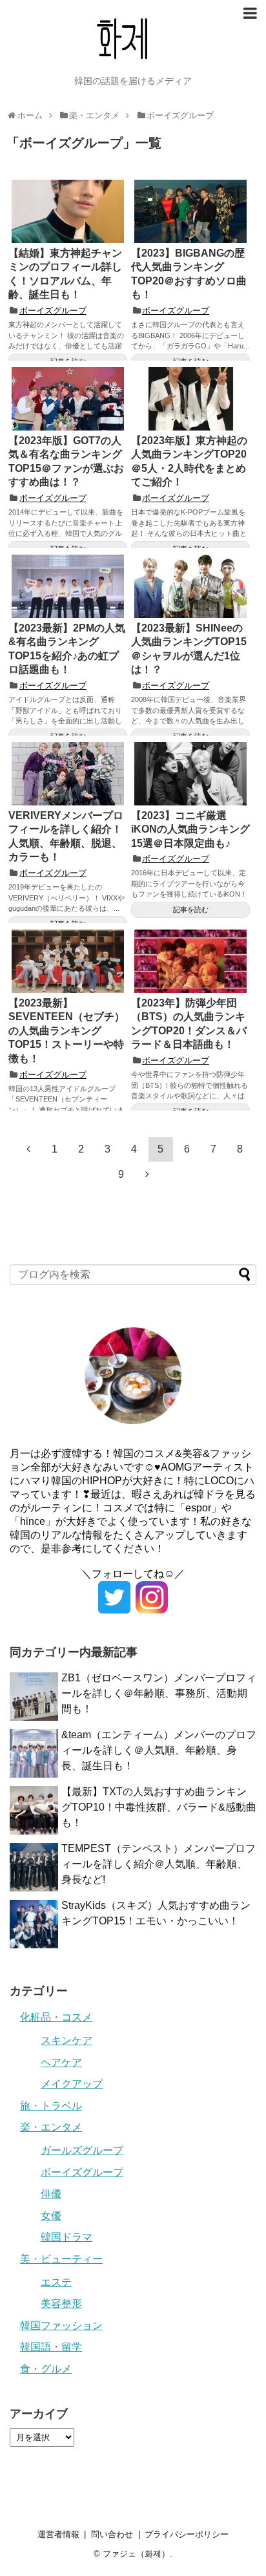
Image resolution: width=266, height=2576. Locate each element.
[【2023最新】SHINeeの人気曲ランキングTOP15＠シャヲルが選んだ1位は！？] (190, 586)
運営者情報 (58, 2534)
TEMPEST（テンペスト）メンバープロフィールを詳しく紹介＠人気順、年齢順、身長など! (159, 1864)
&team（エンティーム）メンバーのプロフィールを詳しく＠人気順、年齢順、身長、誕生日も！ (159, 1750)
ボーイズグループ (53, 311)
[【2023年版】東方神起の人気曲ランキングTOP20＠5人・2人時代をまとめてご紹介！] (190, 399)
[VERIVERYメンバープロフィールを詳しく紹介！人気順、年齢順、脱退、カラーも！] (68, 774)
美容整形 (61, 2304)
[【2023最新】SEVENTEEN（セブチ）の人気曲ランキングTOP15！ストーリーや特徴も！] (68, 961)
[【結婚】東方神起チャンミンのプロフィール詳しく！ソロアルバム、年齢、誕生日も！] (68, 211)
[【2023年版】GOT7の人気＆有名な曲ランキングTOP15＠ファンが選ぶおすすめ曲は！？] (68, 399)
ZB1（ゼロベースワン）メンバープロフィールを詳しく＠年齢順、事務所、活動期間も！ (159, 1693)
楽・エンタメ (51, 2127)
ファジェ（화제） (136, 2554)
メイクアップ (72, 2084)
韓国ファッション (61, 2326)
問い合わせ (112, 2534)
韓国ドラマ (66, 2237)
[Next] (147, 1174)
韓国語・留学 (51, 2347)
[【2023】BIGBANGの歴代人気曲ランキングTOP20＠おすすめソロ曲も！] (190, 211)
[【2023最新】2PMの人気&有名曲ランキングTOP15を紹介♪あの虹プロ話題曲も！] (68, 586)
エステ (56, 2282)
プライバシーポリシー (187, 2534)
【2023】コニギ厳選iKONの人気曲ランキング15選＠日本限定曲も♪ (190, 829)
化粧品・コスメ (56, 2017)
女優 (51, 2216)
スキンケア (66, 2040)
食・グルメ (46, 2369)
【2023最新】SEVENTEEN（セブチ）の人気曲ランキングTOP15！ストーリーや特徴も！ (66, 1031)
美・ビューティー (61, 2259)
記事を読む (191, 910)
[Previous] (28, 1149)
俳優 (51, 2194)
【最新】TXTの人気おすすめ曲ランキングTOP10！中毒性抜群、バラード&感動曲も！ (159, 1807)
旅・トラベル (51, 2106)
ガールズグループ (82, 2150)
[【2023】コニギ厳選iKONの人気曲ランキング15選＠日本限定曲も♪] (190, 774)
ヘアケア (61, 2062)
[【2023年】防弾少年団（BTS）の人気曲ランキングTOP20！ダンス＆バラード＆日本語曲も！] (190, 961)
